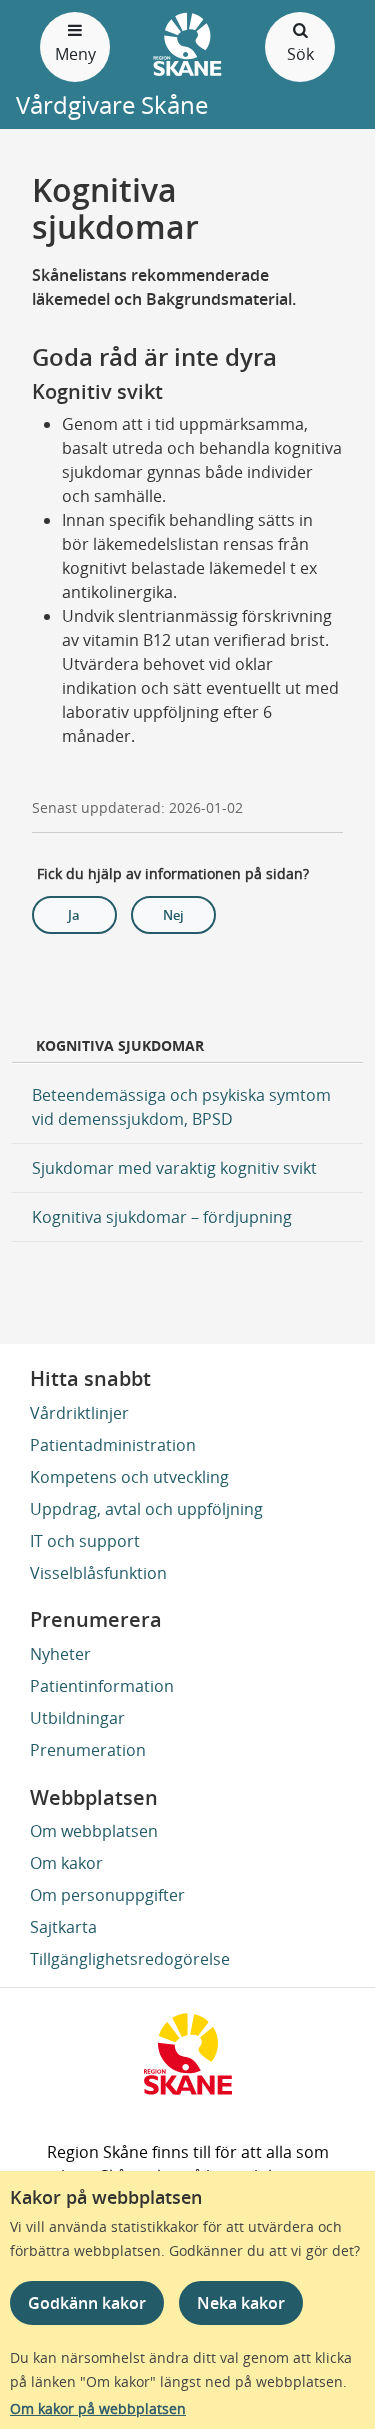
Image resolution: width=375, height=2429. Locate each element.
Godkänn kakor (87, 2303)
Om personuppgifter (107, 1895)
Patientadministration (113, 1445)
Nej (173, 915)
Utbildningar (77, 1718)
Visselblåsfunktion (98, 1573)
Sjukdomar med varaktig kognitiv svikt (174, 1168)
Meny (75, 54)
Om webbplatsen (94, 1831)
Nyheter (60, 1654)
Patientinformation (102, 1686)
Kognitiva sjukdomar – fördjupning (162, 1217)
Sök (300, 54)
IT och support (85, 1541)
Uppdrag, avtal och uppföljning (146, 1509)
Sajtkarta (63, 1927)
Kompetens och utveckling (129, 1477)
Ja (74, 915)
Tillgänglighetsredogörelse (130, 1959)
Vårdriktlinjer (79, 1413)
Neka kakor (241, 2303)
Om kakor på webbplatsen (98, 2408)
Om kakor (66, 1863)
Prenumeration (88, 1750)
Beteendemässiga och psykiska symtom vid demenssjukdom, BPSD (181, 1107)
